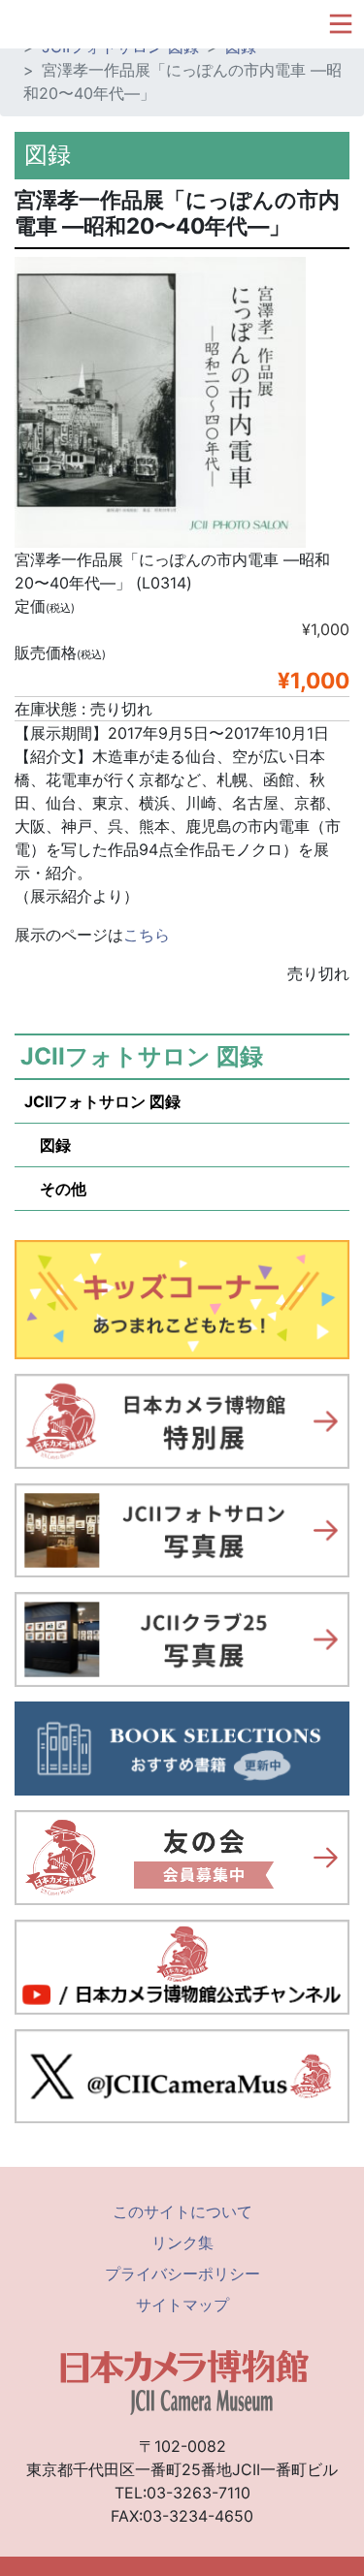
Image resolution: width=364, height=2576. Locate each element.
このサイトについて (182, 2211)
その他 (55, 1189)
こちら (147, 935)
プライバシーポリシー (182, 2274)
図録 (48, 1145)
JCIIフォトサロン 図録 (102, 1101)
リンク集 (182, 2242)
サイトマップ (182, 2305)
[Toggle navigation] (341, 24)
